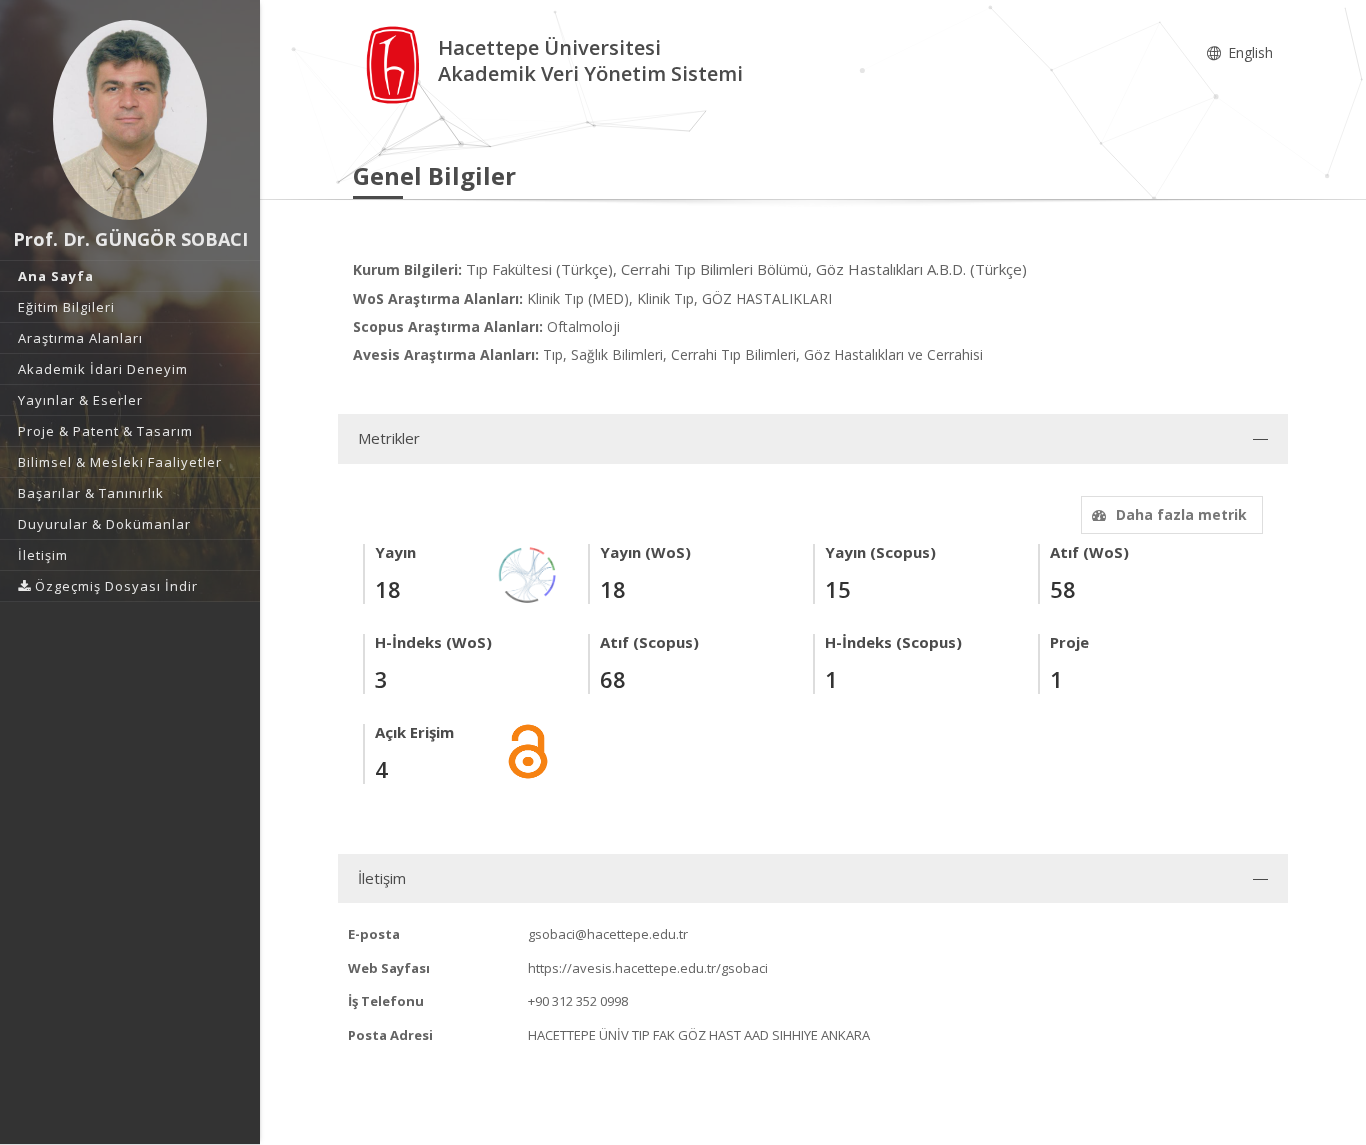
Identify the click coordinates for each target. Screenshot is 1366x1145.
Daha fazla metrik (1181, 514)
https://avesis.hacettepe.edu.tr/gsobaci (648, 968)
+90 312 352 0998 (578, 1001)
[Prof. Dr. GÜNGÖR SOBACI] (130, 120)
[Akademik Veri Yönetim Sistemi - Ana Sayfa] (395, 63)
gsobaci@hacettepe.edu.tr (608, 934)
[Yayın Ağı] (528, 573)
